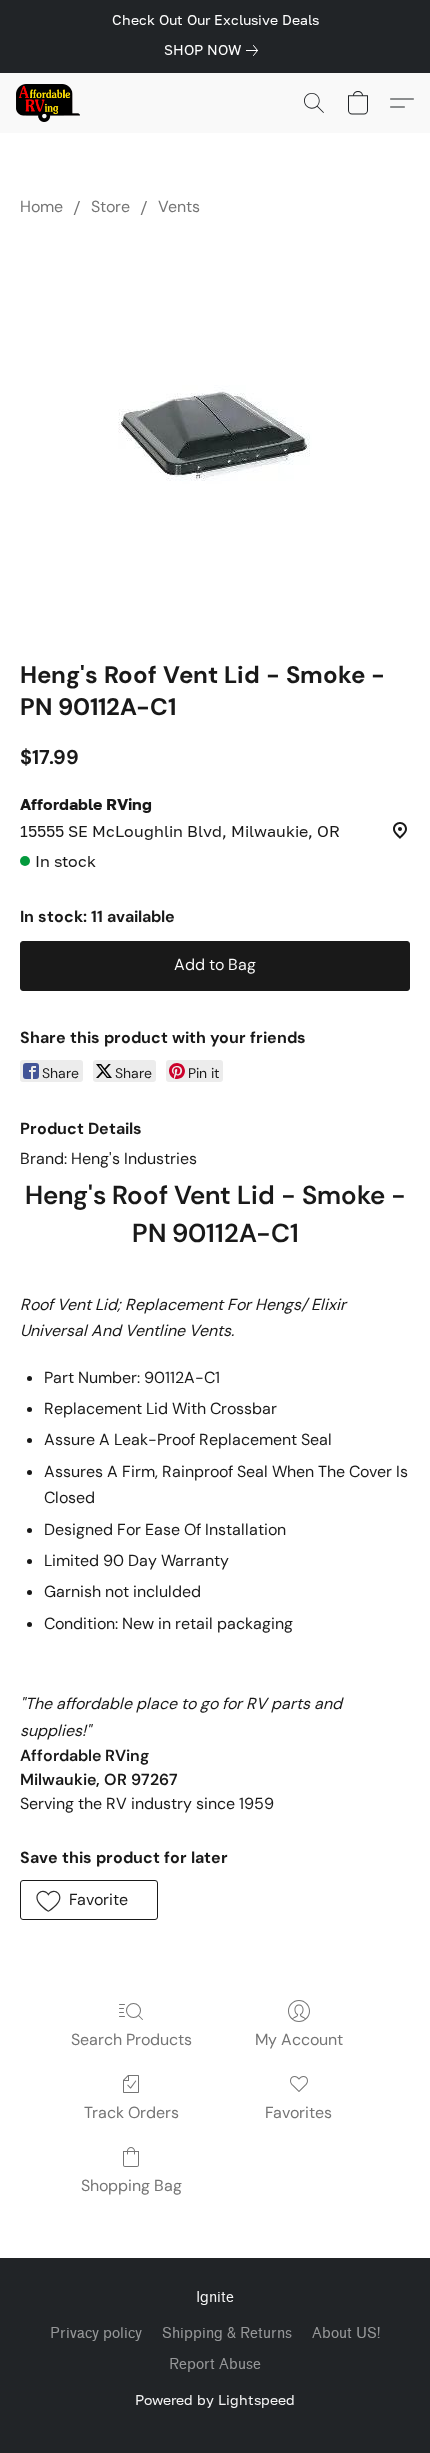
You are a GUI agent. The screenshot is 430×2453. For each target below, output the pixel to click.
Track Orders (131, 2112)
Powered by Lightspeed (215, 2399)
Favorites (298, 2112)
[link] (215, 50)
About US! (346, 2333)
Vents (179, 206)
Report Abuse (215, 2364)
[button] (49, 103)
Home (41, 206)
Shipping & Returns (227, 2333)
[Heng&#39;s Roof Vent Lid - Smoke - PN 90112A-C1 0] (215, 434)
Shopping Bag (131, 2185)
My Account (299, 2039)
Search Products (131, 2039)
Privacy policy (96, 2333)
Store (110, 206)
